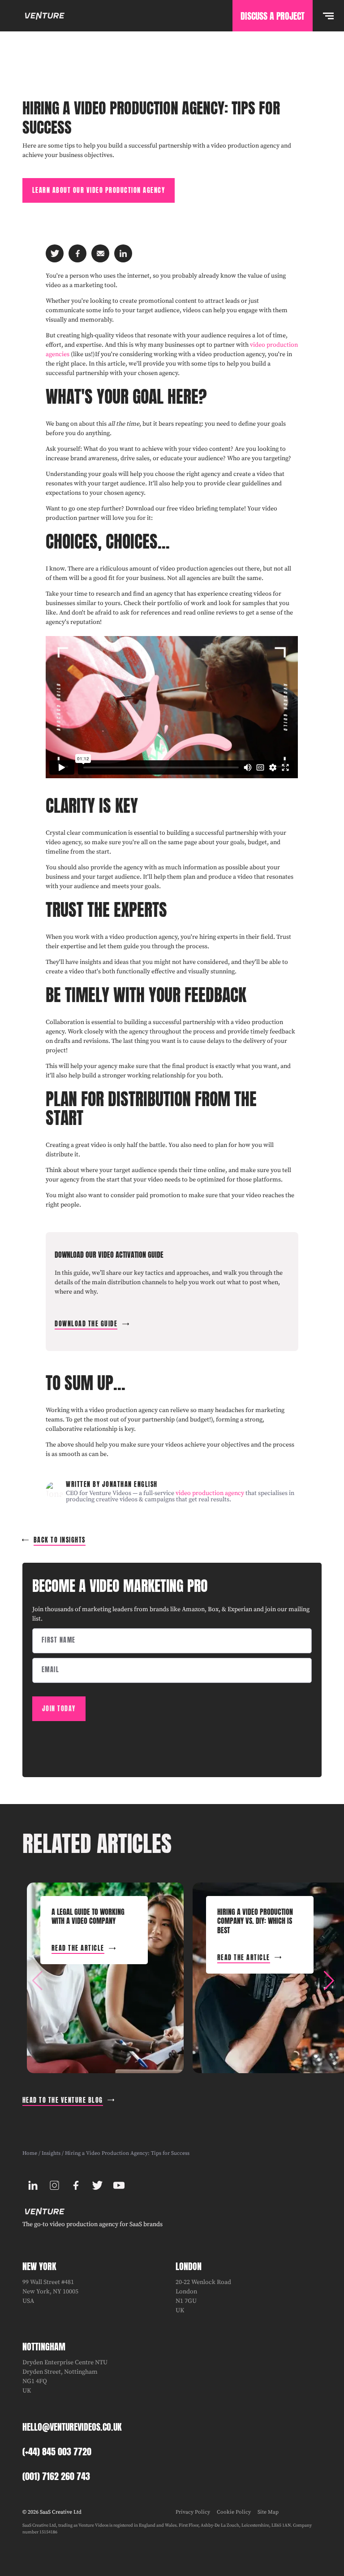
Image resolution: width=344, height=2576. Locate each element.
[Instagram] (55, 2185)
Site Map (268, 2512)
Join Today (59, 1709)
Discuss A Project (273, 16)
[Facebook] (76, 2185)
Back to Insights (60, 1540)
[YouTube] (119, 2185)
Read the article (78, 1948)
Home (30, 2153)
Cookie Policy (234, 2512)
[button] (329, 1981)
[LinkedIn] (33, 2185)
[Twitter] (98, 2185)
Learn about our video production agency (99, 190)
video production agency (210, 1493)
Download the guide (86, 1324)
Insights (51, 2153)
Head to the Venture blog (63, 2100)
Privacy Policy (193, 2512)
